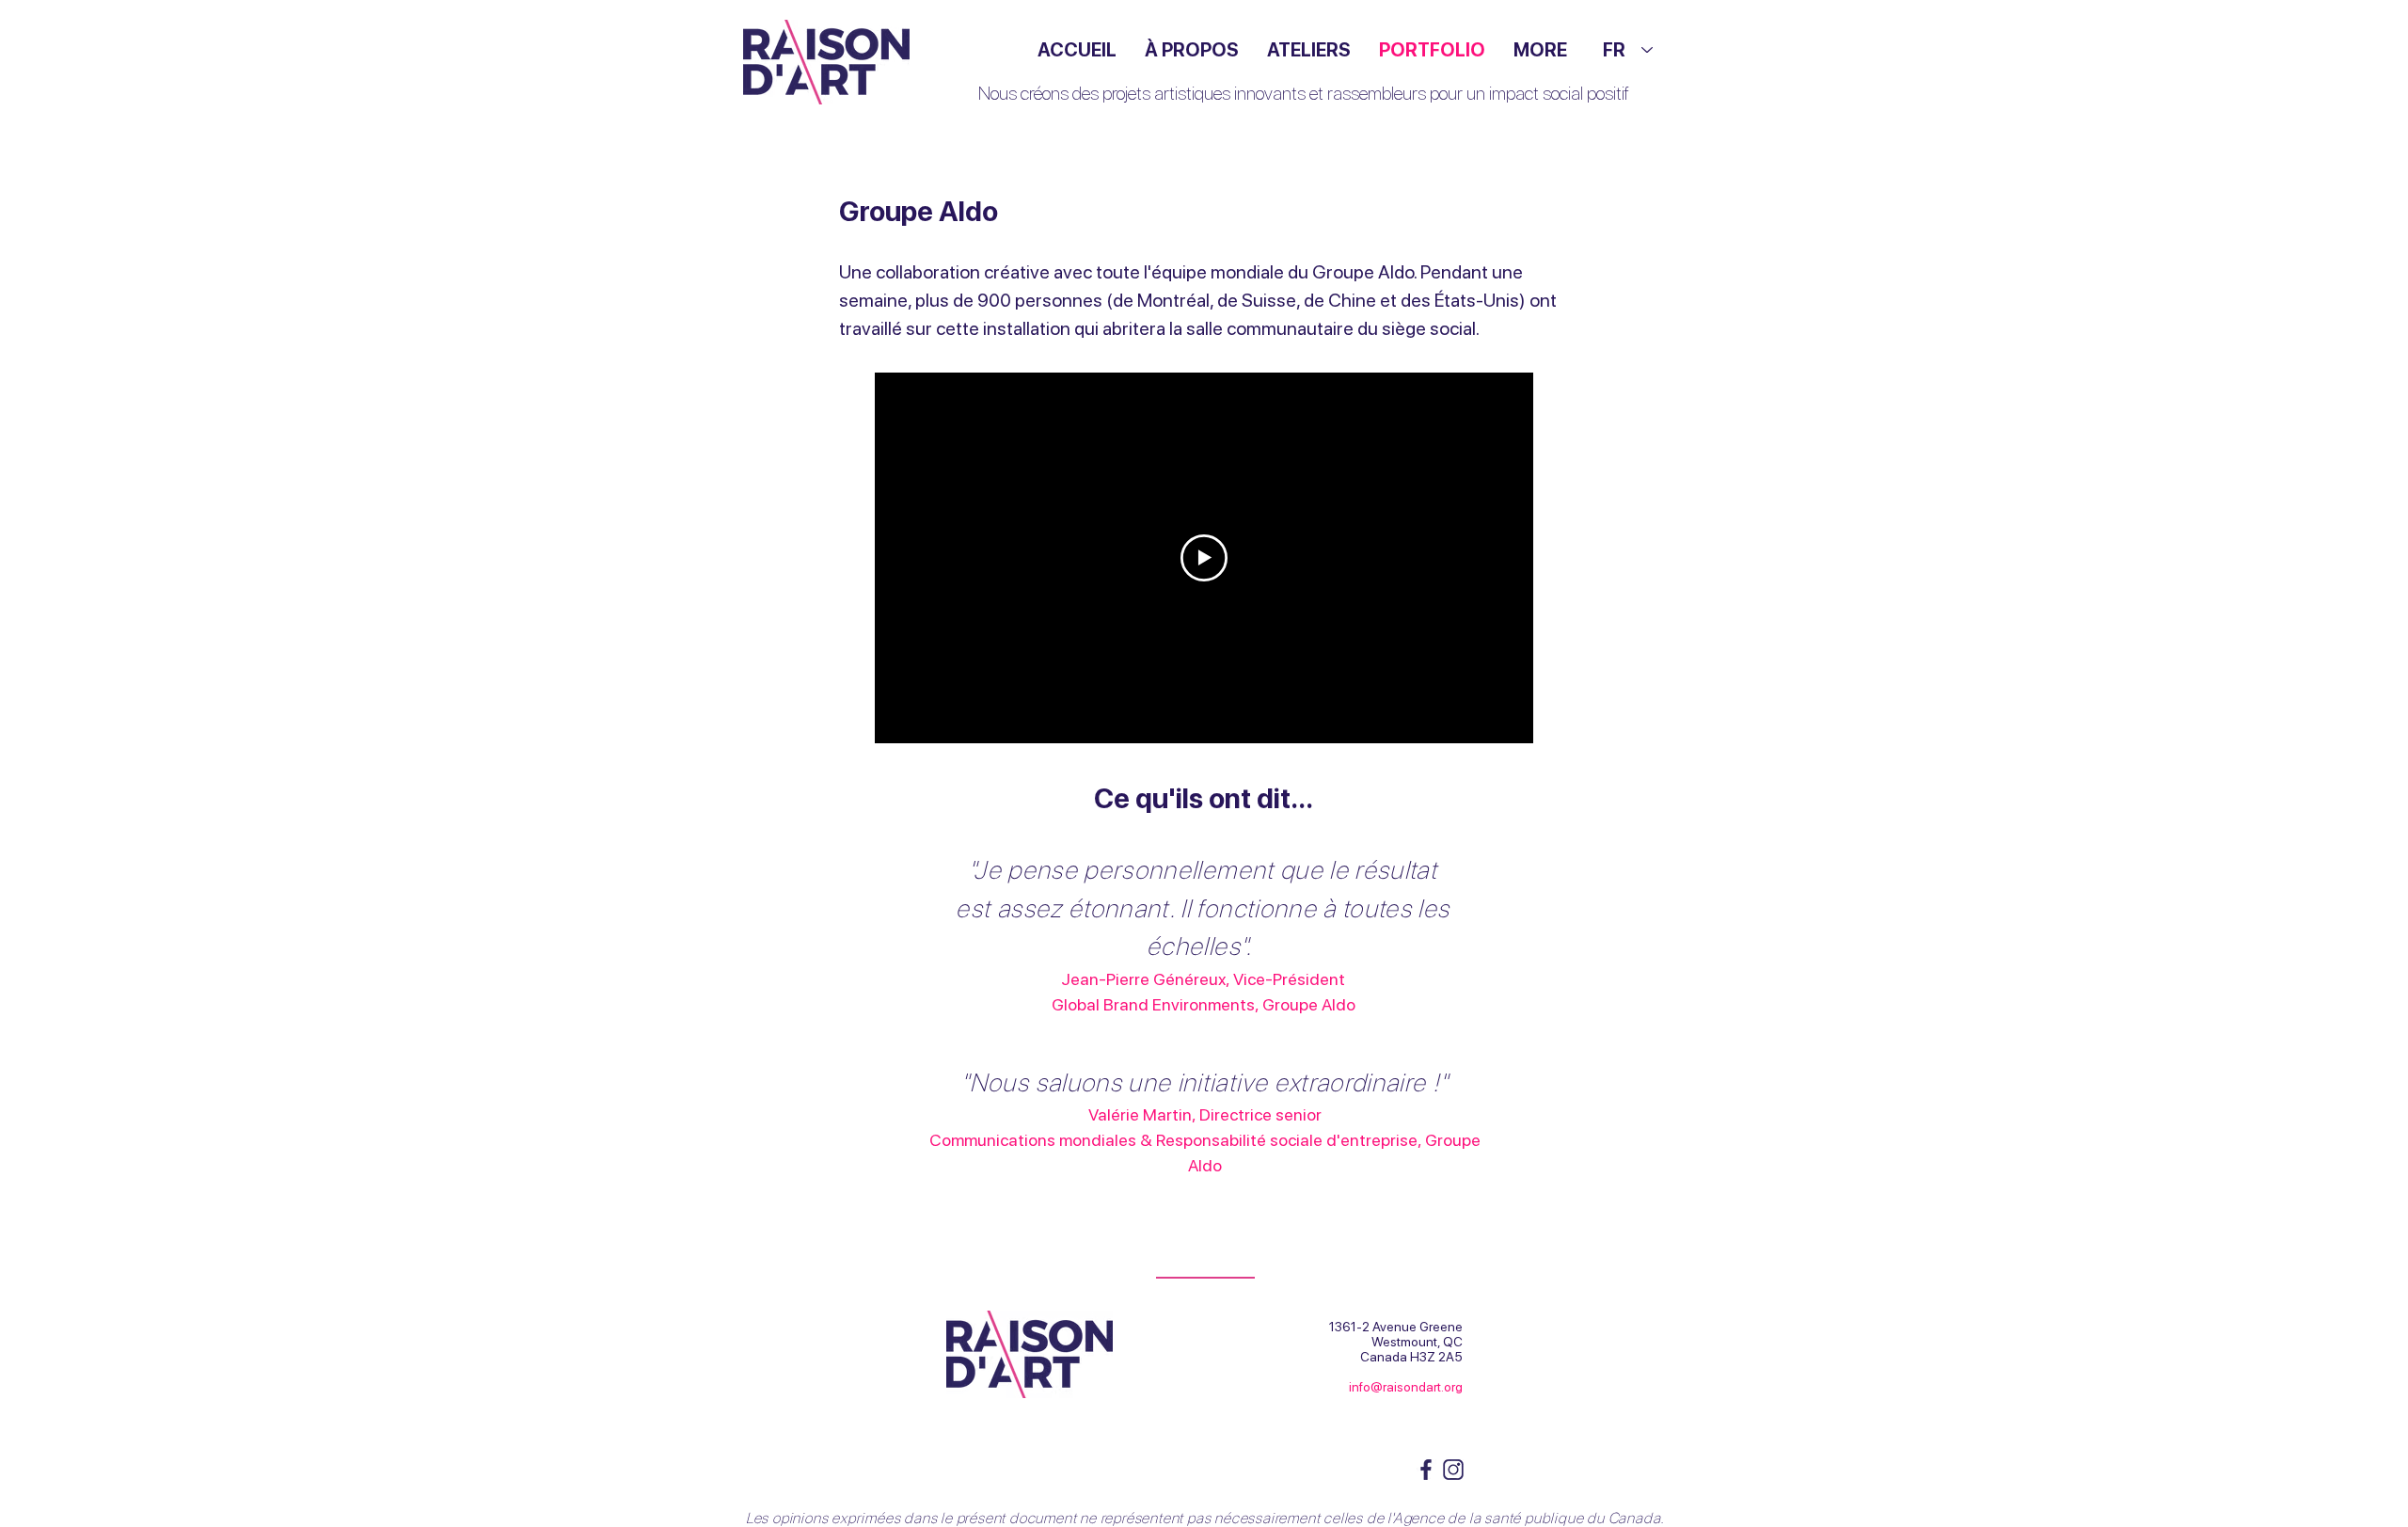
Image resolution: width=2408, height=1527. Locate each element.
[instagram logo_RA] (1453, 1470)
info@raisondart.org (1406, 1387)
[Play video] (1204, 558)
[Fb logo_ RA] (1426, 1470)
